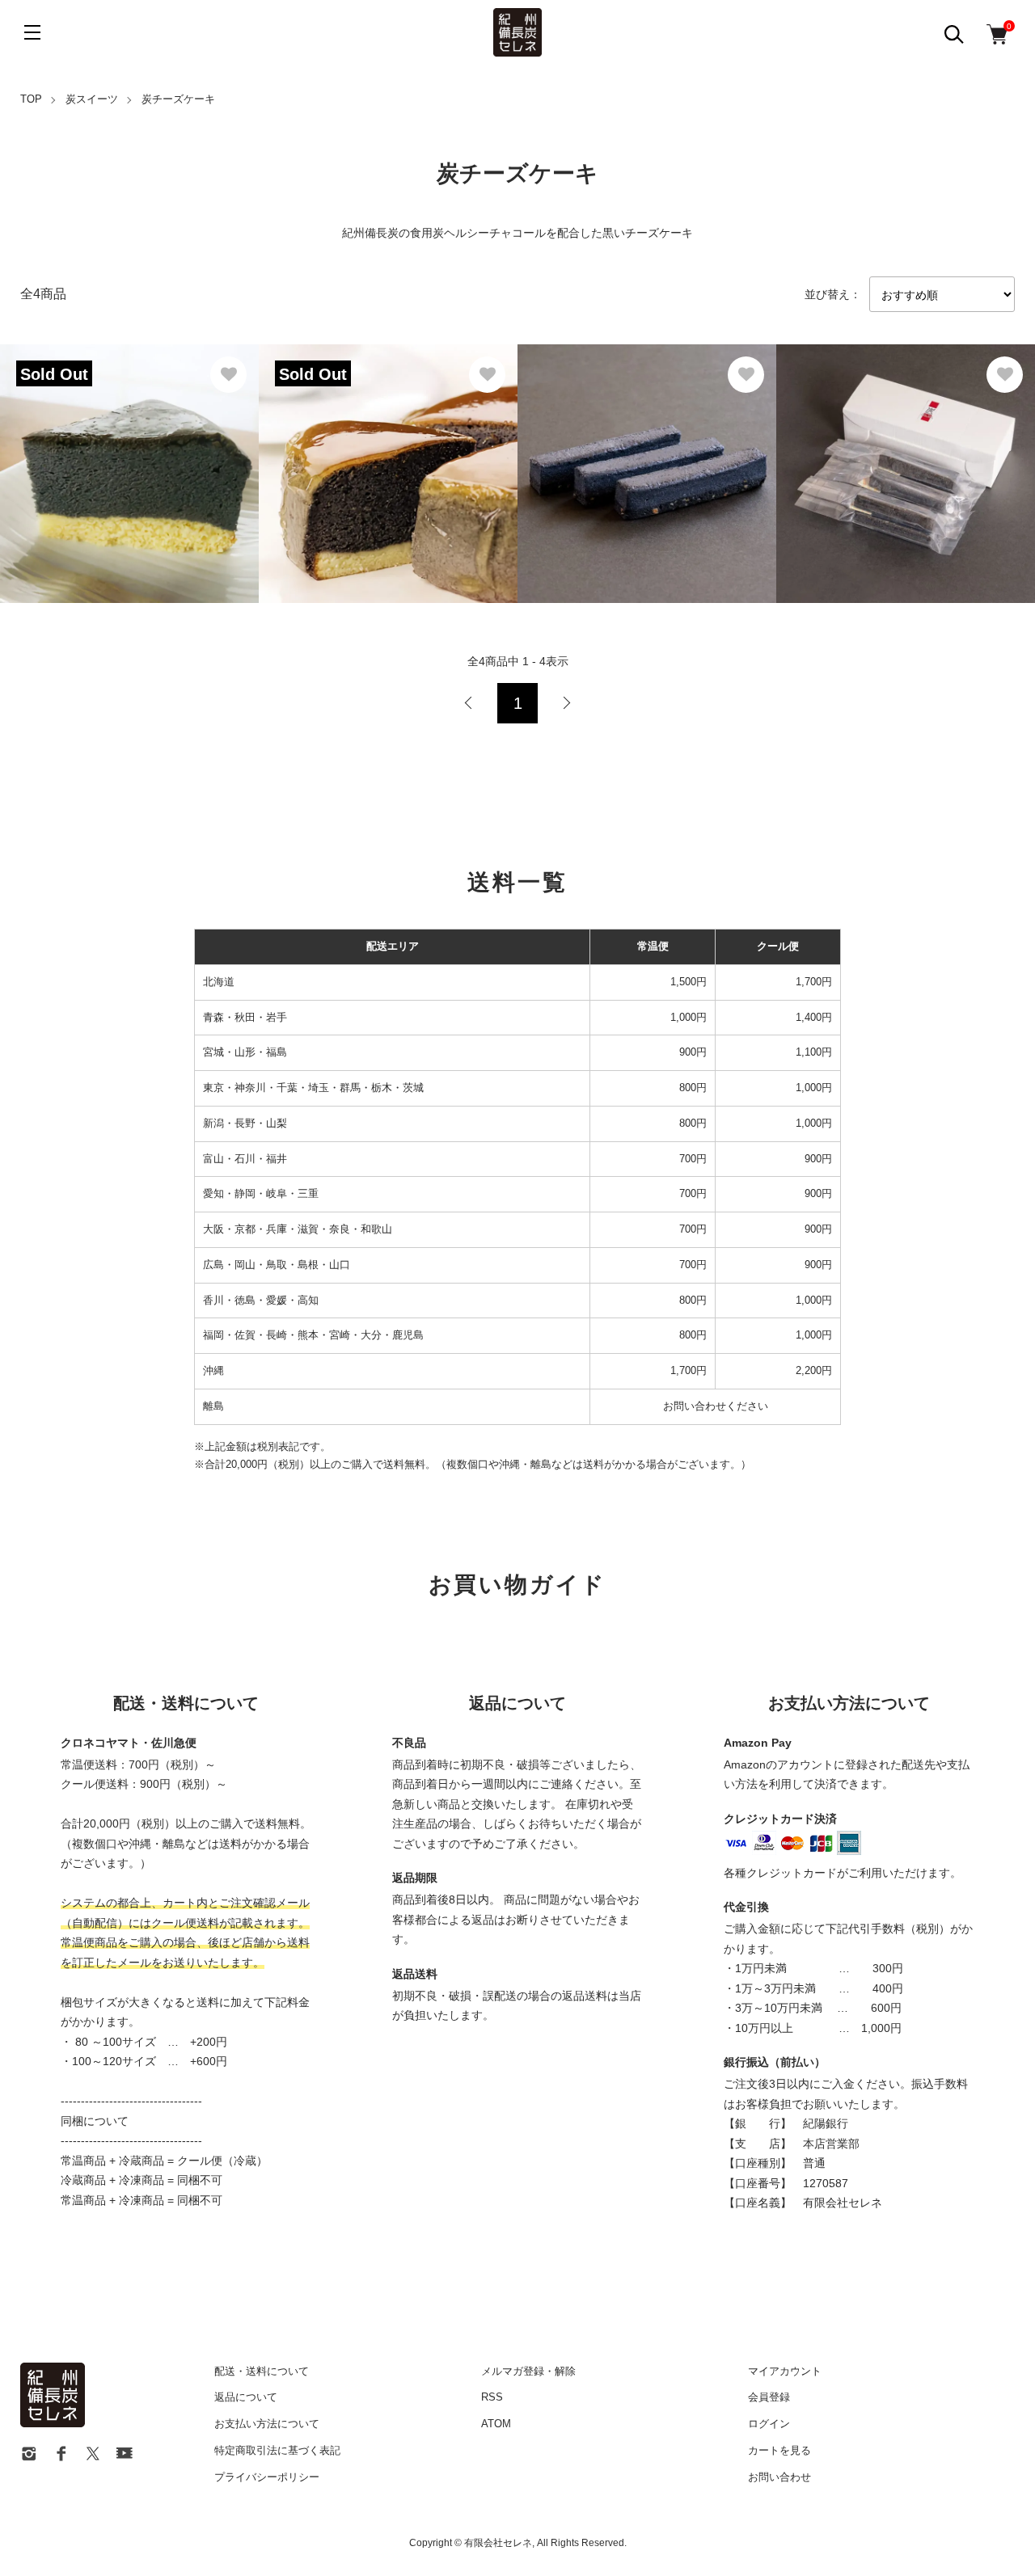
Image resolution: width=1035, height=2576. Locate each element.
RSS (492, 2397)
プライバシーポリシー (267, 2477)
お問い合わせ (779, 2477)
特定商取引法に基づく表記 (277, 2450)
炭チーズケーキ (178, 99)
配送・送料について (262, 2371)
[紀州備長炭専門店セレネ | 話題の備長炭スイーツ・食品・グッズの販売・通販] (517, 32)
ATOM (496, 2424)
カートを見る (779, 2450)
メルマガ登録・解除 (528, 2371)
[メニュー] (32, 32)
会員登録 (769, 2397)
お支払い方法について (267, 2424)
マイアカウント (785, 2371)
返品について (246, 2397)
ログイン (769, 2424)
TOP (31, 99)
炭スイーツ (92, 99)
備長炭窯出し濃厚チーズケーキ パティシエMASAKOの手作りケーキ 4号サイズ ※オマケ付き (387, 455)
